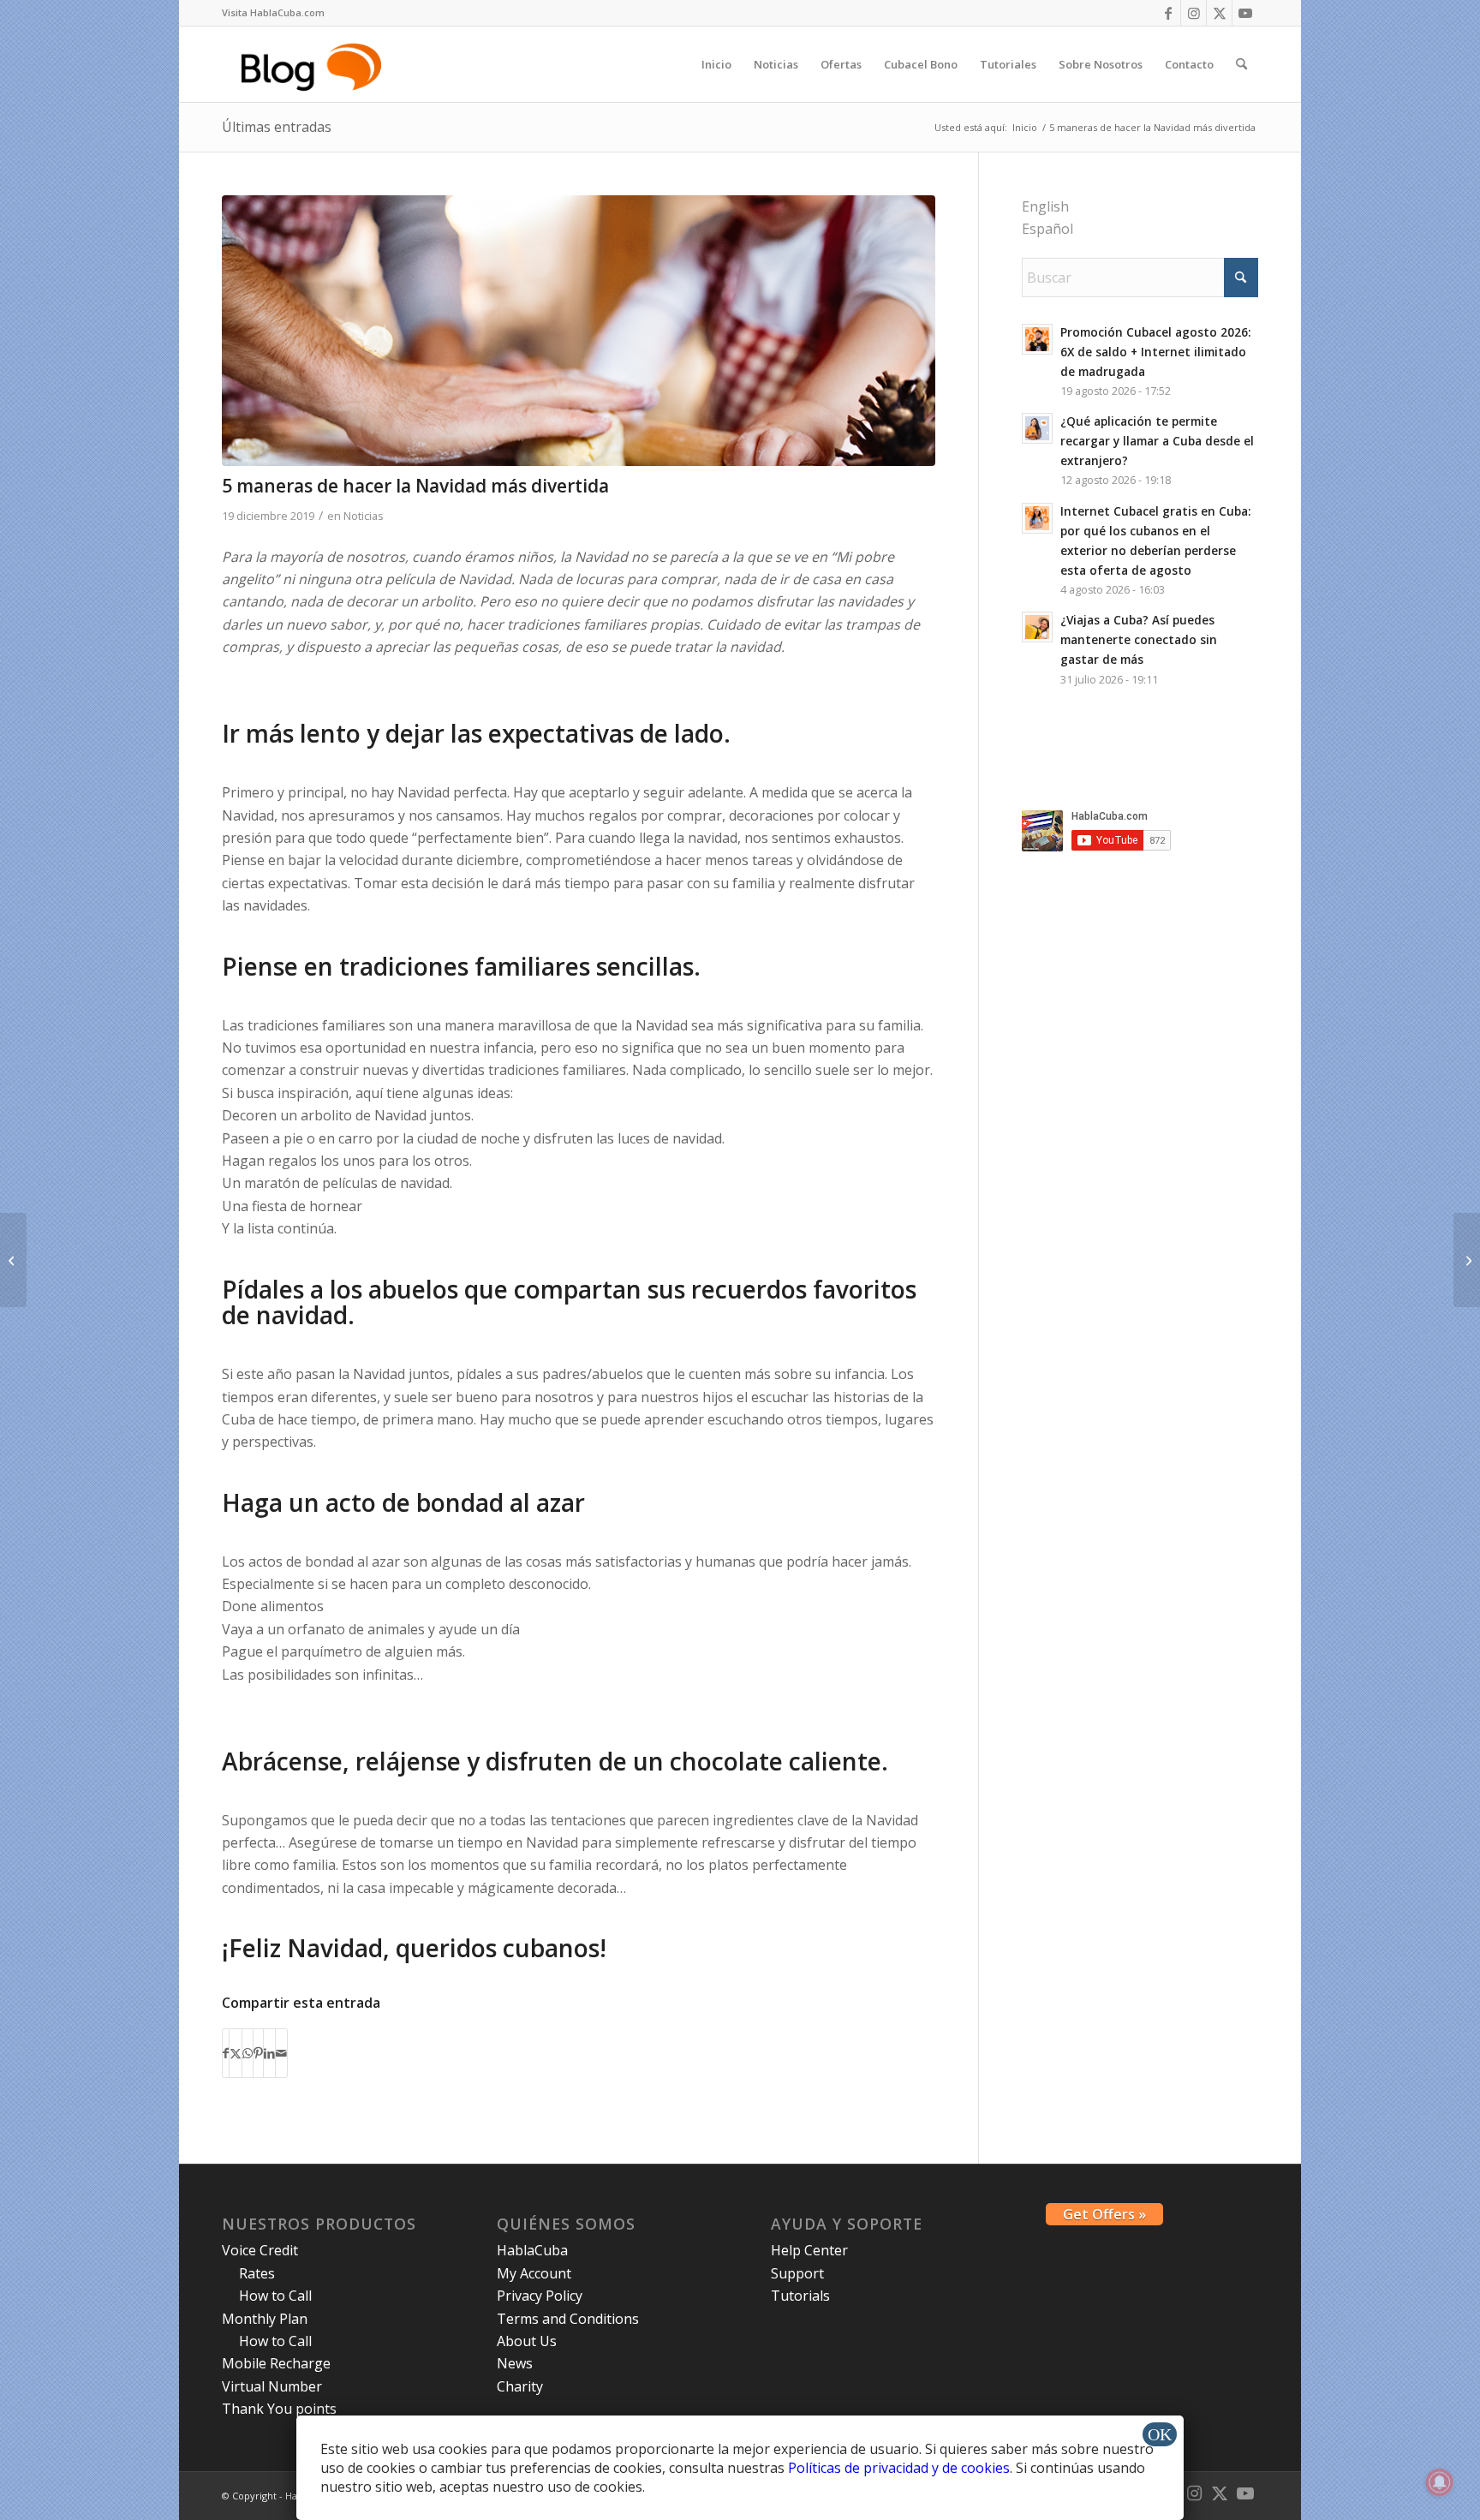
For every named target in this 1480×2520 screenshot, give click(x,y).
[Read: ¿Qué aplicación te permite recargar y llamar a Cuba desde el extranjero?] (1037, 428)
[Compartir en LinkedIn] (269, 2053)
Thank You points (279, 2409)
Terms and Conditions (568, 2319)
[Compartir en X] (236, 2053)
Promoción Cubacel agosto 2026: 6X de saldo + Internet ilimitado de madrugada (1155, 352)
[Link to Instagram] (1194, 13)
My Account (534, 2273)
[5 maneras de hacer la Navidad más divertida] (579, 331)
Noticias (364, 516)
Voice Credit (260, 2250)
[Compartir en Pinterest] (258, 2053)
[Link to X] (1219, 13)
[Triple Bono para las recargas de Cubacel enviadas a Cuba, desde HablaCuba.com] (13, 1260)
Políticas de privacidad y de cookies (899, 2468)
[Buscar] (1241, 64)
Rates (257, 2273)
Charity (520, 2386)
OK (1160, 2434)
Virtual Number (272, 2386)
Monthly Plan (265, 2319)
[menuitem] (273, 13)
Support (797, 2273)
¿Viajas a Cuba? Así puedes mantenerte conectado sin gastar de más (1139, 639)
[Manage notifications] (1440, 2482)
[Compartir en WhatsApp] (248, 2053)
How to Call (275, 2296)
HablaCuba (532, 2250)
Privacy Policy (540, 2296)
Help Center (809, 2250)
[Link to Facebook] (1168, 13)
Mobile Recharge (276, 2363)
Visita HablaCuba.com (273, 12)
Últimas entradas (277, 127)
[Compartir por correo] (281, 2053)
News (515, 2363)
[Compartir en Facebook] (226, 2053)
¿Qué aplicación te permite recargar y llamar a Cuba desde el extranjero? (1157, 441)
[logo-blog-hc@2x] (314, 64)
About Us (527, 2341)
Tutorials (800, 2296)
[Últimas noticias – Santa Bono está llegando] (1467, 1260)
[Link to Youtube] (1245, 13)
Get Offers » (1104, 2214)
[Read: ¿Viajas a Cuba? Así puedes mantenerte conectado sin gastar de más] (1037, 627)
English (1045, 206)
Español (1047, 229)
